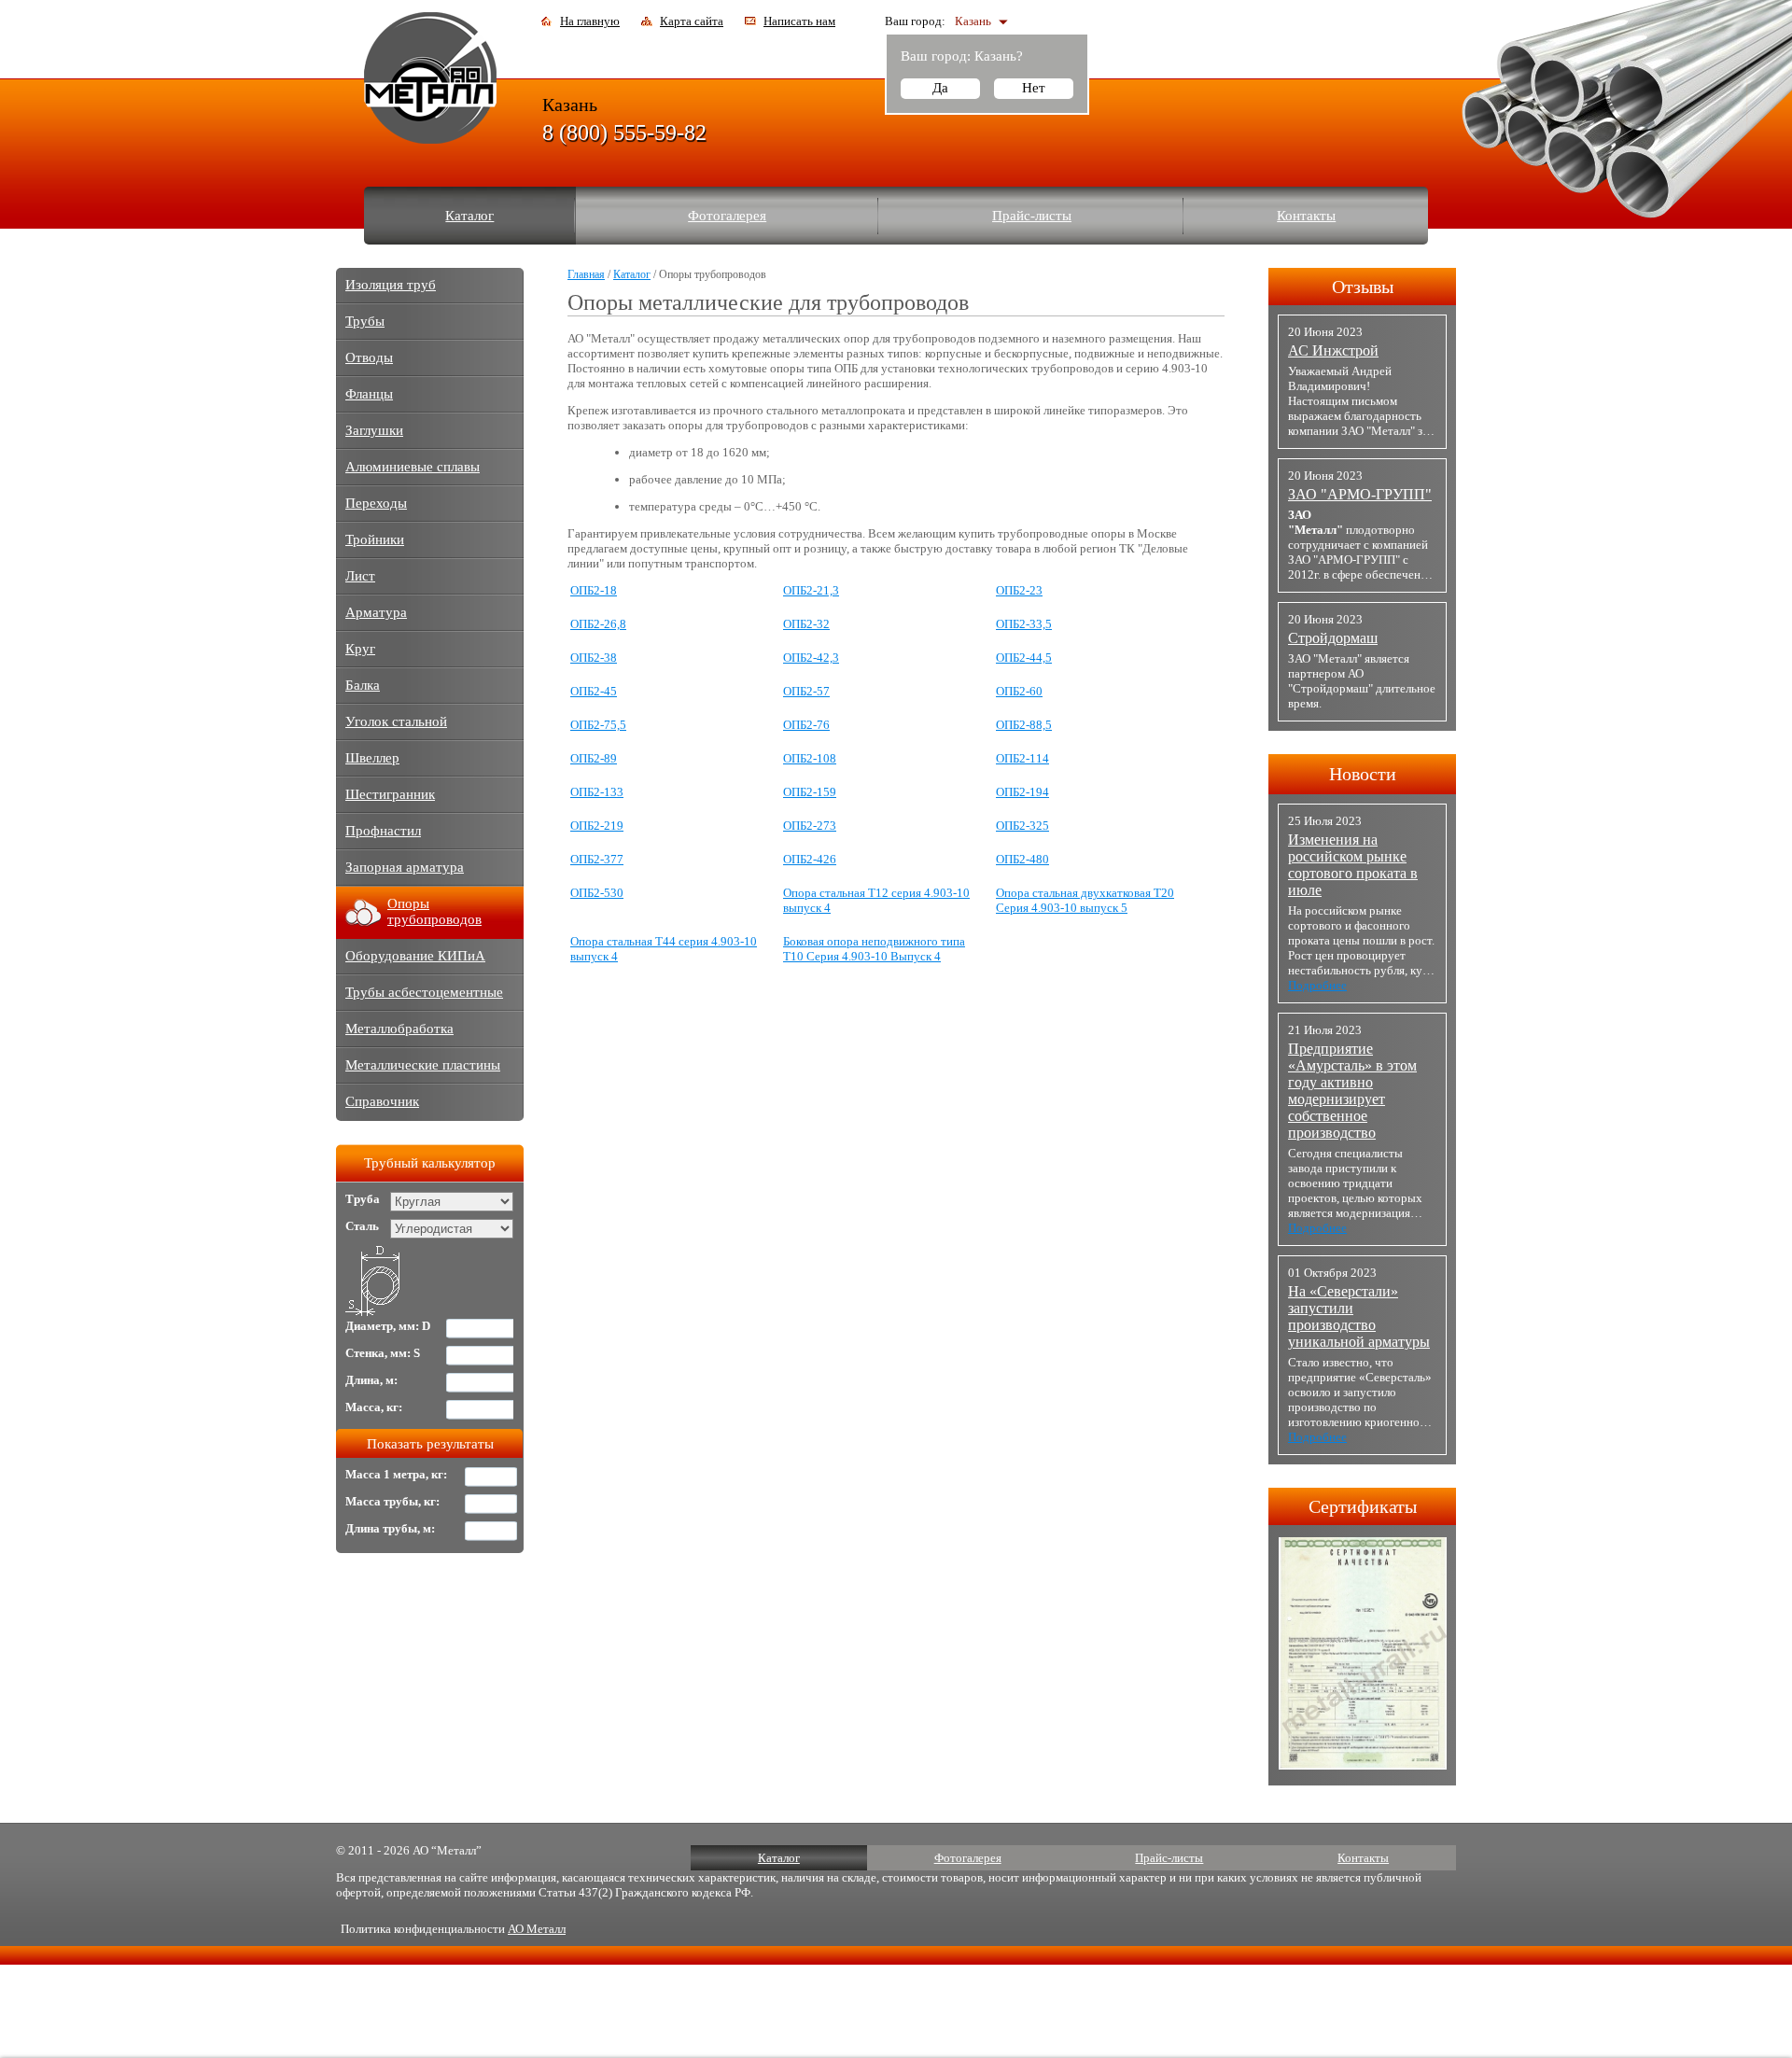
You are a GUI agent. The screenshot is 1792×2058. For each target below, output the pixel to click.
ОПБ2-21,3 (811, 590)
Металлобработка (399, 1029)
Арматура (376, 612)
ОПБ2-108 (810, 758)
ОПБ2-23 (1019, 590)
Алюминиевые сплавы (413, 467)
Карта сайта (692, 21)
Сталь (362, 1226)
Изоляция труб (391, 285)
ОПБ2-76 (806, 725)
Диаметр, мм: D (388, 1326)
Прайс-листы (1032, 216)
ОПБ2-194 (1022, 792)
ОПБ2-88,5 (1024, 725)
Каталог (469, 216)
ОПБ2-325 (1022, 826)
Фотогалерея (727, 216)
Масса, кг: (374, 1407)
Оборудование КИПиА (415, 956)
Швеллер (372, 758)
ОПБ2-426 (810, 859)
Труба (363, 1199)
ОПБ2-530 (597, 893)
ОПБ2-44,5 (1024, 658)
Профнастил (383, 831)
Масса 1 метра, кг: (396, 1474)
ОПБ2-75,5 (598, 725)
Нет (1034, 88)
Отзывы (1363, 287)
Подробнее (1317, 985)
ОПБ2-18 (594, 590)
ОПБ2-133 (597, 792)
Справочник (382, 1101)
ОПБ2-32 (806, 624)
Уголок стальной (396, 721)
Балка (363, 685)
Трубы (365, 321)
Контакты (1306, 216)
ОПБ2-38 (594, 658)
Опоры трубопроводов (434, 911)
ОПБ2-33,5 (1024, 624)
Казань (973, 21)
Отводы (369, 357)
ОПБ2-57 (806, 691)
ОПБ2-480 (1022, 859)
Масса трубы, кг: (392, 1501)
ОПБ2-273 (810, 826)
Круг (360, 649)
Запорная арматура (405, 867)
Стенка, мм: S (383, 1353)
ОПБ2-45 (594, 691)
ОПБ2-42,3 (811, 658)
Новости (1363, 774)
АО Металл (537, 1929)
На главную (590, 21)
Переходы (376, 503)
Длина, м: (371, 1380)
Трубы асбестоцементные (424, 992)
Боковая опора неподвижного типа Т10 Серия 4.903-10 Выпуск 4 (874, 949)
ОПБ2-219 (597, 826)
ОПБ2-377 (597, 859)
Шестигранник (390, 794)
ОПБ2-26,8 (598, 624)
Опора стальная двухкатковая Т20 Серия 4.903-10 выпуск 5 (1085, 900)
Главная (586, 274)
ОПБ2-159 (810, 792)
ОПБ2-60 (1019, 691)
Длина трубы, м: (390, 1528)
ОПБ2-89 (594, 758)
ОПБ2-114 (1022, 758)
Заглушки (374, 430)
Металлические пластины (423, 1065)
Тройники (375, 539)
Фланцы (369, 394)
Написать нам (799, 21)
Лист (360, 576)
